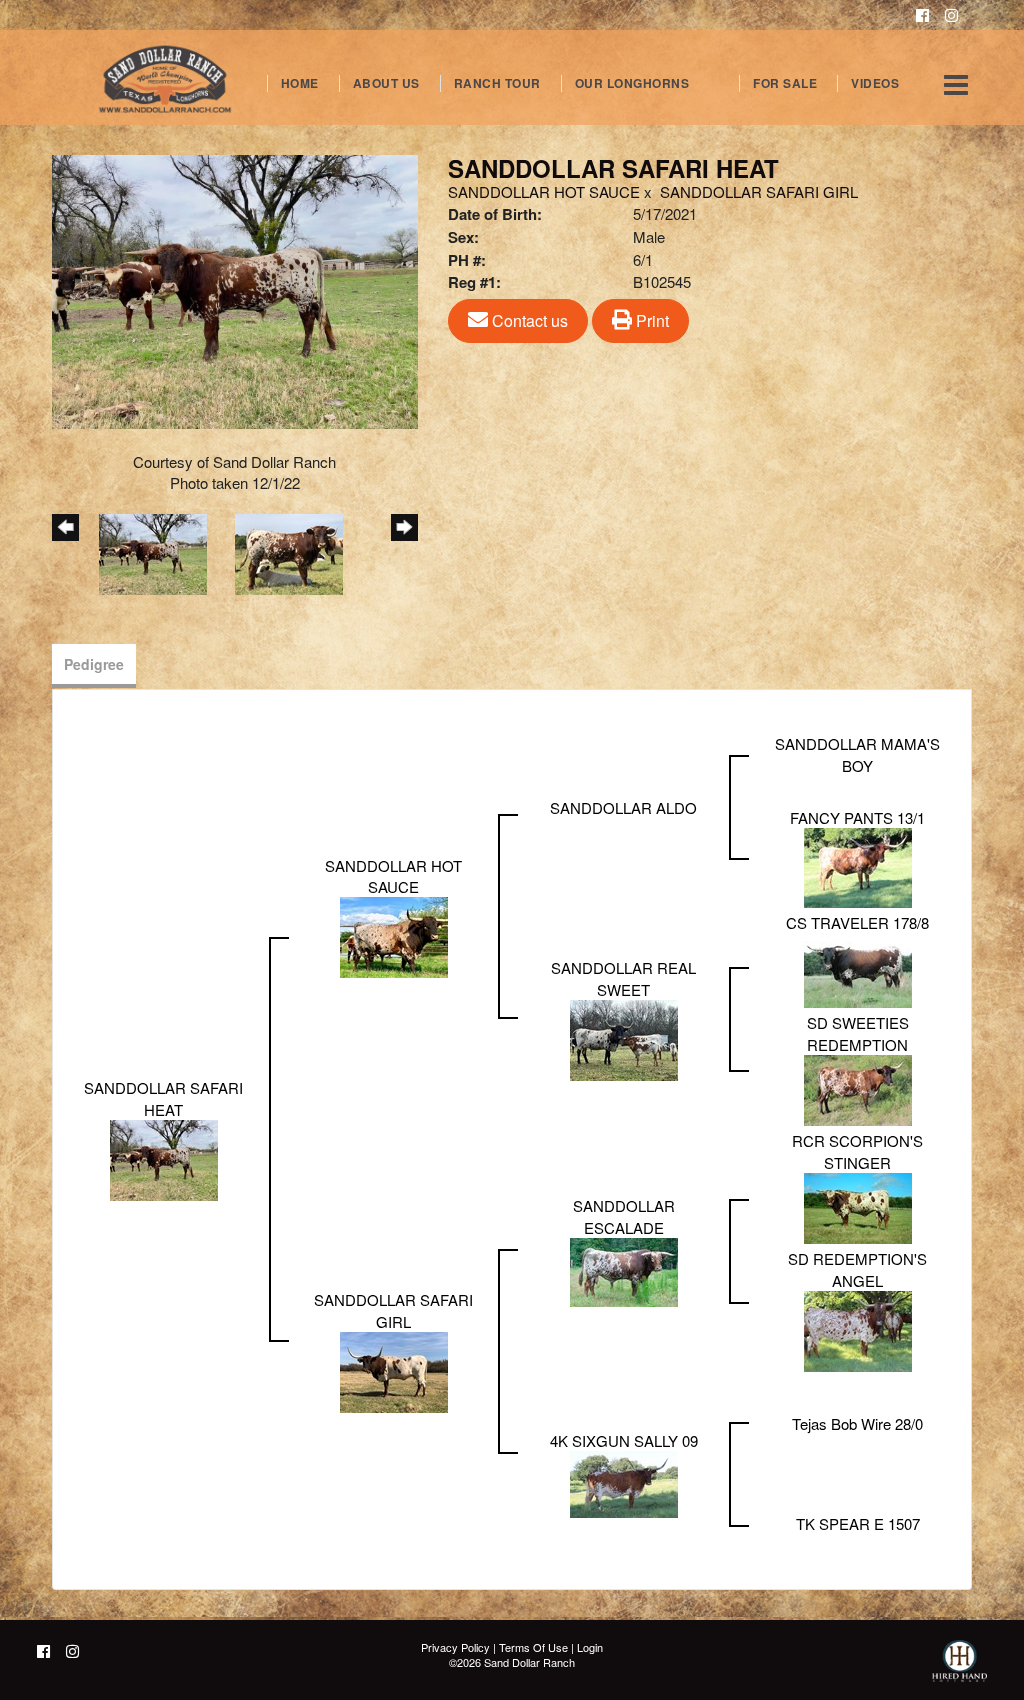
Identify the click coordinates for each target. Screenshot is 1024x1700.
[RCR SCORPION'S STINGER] (858, 1206)
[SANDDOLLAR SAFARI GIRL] (394, 1370)
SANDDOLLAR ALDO (623, 807)
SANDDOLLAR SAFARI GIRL (759, 191)
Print (650, 320)
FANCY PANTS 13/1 (857, 817)
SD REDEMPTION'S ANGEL (857, 1269)
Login (590, 1647)
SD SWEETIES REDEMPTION (858, 1033)
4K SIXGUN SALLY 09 (624, 1440)
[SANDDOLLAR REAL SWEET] (624, 1038)
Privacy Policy (455, 1647)
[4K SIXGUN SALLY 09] (624, 1482)
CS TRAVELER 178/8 (857, 922)
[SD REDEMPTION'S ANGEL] (858, 1328)
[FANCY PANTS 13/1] (858, 865)
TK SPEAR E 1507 (858, 1523)
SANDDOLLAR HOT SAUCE (544, 191)
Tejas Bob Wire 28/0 (857, 1423)
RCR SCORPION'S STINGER (857, 1151)
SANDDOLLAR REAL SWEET (623, 978)
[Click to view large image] (235, 289)
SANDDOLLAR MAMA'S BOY (857, 754)
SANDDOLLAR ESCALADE (624, 1216)
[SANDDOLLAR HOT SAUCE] (394, 935)
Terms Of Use (533, 1647)
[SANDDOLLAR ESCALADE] (624, 1270)
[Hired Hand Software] (959, 1670)
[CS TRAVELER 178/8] (858, 968)
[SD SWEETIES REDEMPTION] (858, 1088)
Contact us (528, 320)
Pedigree (94, 664)
